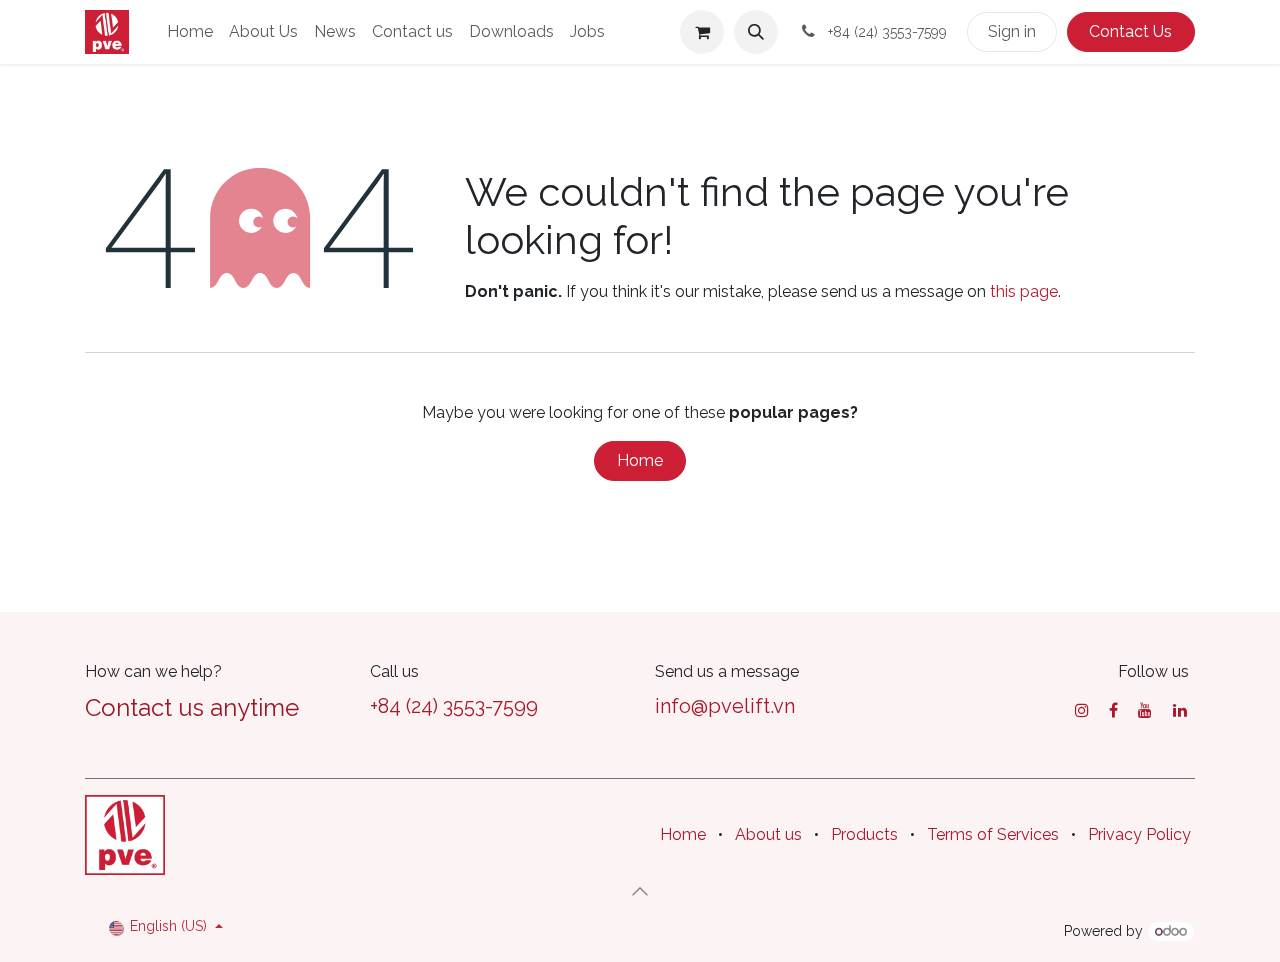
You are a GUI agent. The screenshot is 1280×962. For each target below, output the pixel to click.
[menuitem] (190, 32)
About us (768, 834)
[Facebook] (1113, 710)
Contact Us (1130, 31)
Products (864, 834)
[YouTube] (1145, 710)
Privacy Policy (1139, 834)
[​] (1082, 710)
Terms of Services (993, 834)
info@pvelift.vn (725, 706)
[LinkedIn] (1180, 710)
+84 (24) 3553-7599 (454, 706)
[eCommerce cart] (702, 32)
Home (640, 460)
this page (1024, 291)
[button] (756, 32)
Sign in (1012, 31)
